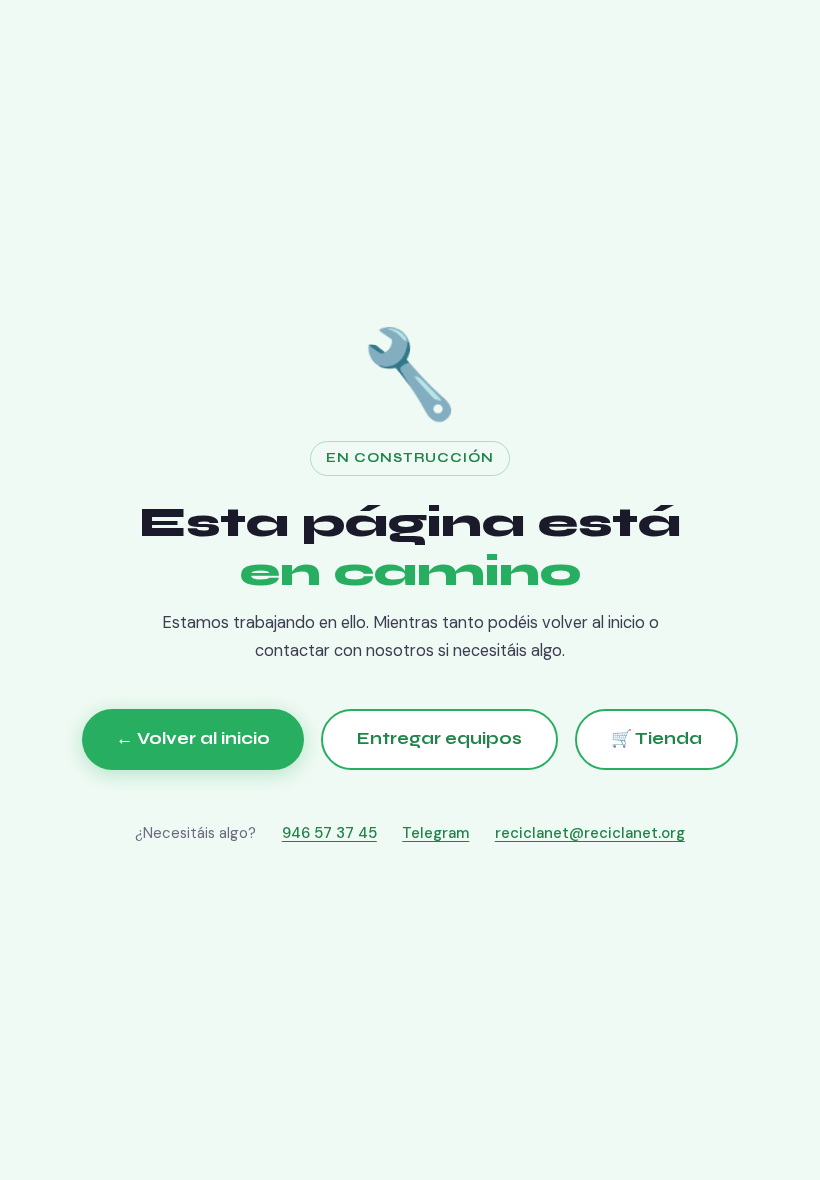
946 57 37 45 (329, 833)
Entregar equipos (439, 738)
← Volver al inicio (193, 738)
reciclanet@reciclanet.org (590, 833)
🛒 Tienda (656, 738)
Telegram (435, 833)
